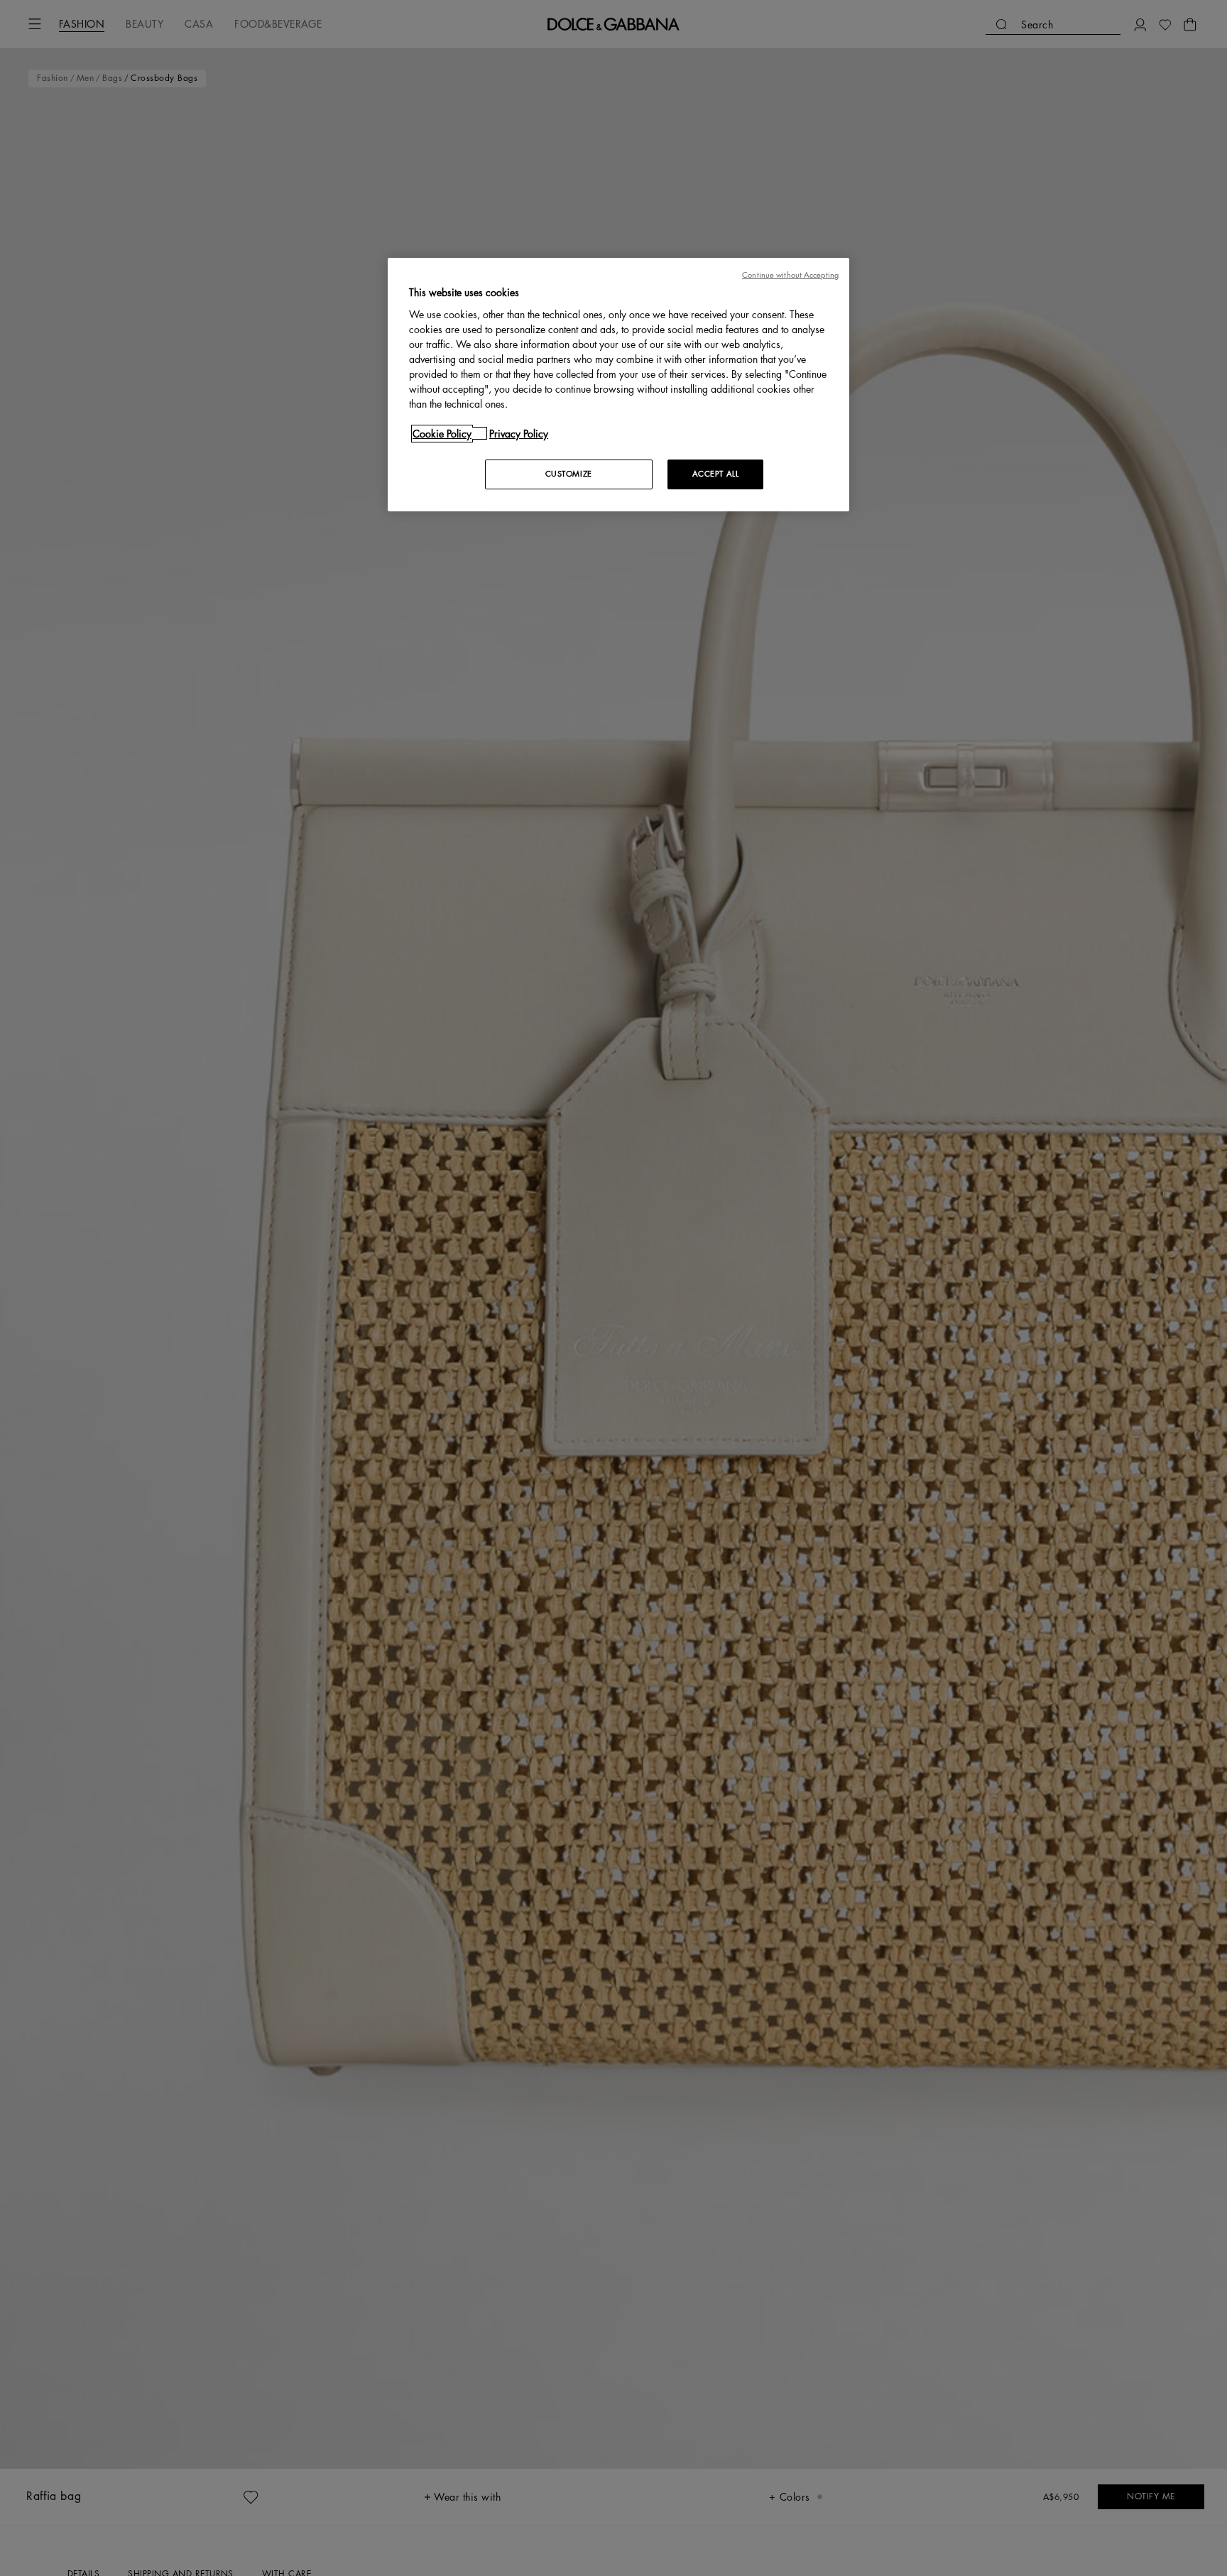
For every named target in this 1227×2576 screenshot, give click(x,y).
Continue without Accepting (790, 275)
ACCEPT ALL (716, 473)
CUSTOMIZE (569, 473)
